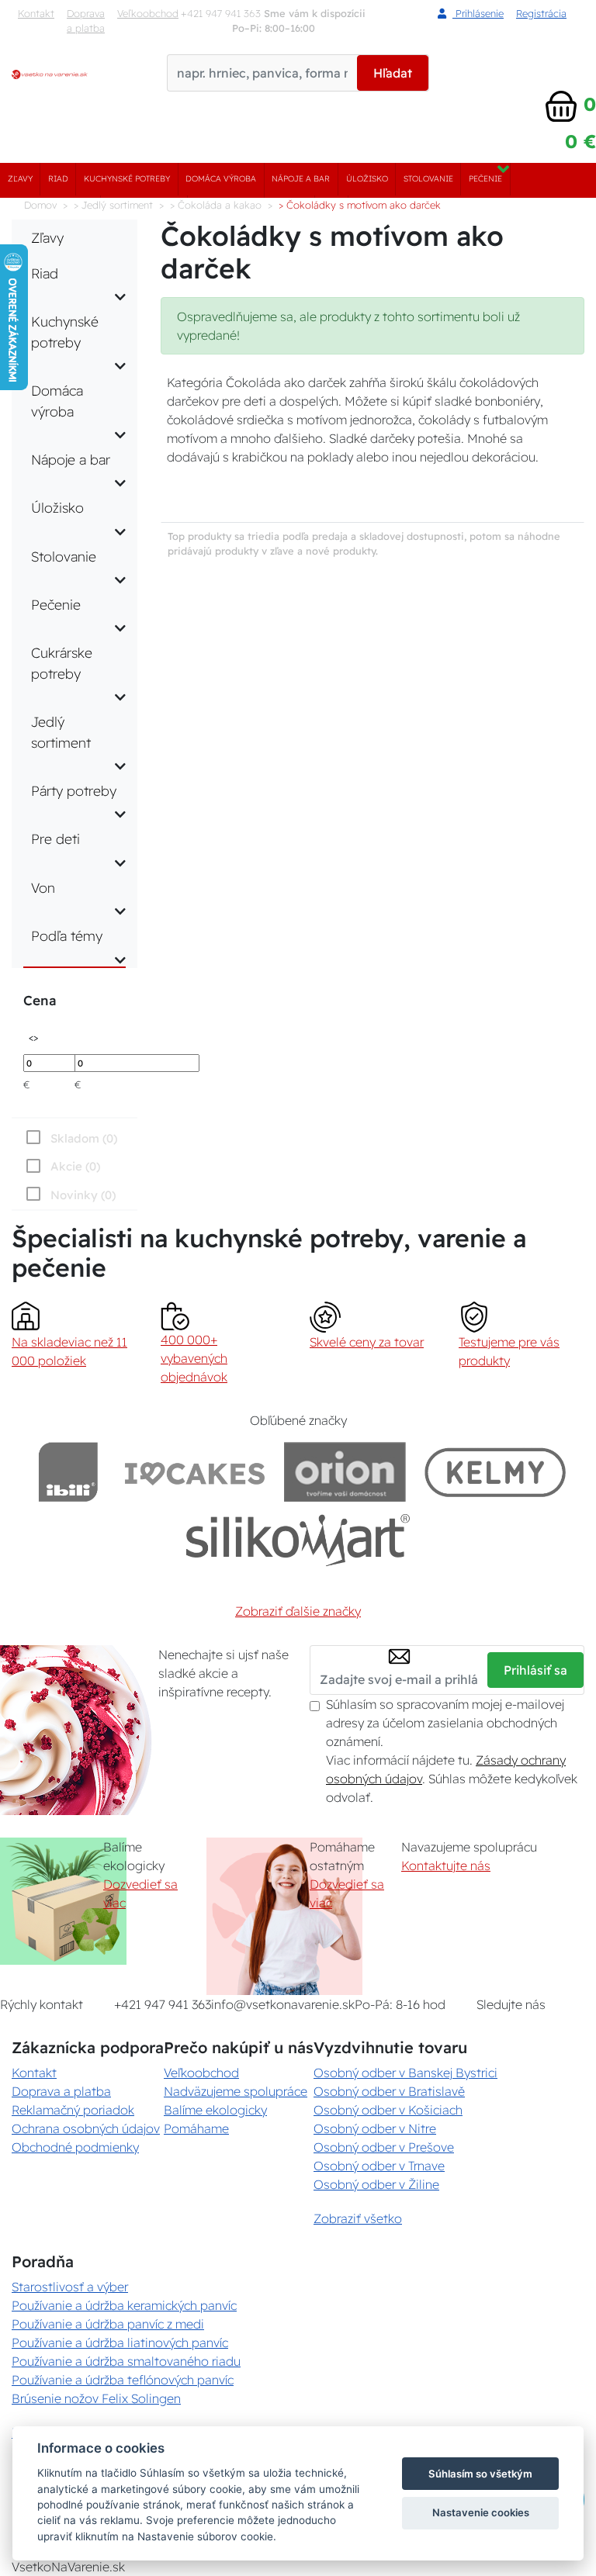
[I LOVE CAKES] (195, 1472)
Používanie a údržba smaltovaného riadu (126, 2361)
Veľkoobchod (148, 13)
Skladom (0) (84, 1138)
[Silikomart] (298, 1539)
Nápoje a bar (301, 179)
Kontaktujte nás (446, 1865)
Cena (40, 1000)
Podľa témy (67, 935)
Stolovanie (428, 179)
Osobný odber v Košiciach (388, 2110)
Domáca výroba (221, 179)
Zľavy (20, 179)
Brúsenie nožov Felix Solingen (96, 2398)
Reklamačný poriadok (73, 2110)
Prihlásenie (478, 13)
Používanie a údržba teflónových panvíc (123, 2380)
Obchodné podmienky (75, 2147)
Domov (40, 205)
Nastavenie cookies (481, 2512)
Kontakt (36, 13)
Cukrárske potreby (62, 662)
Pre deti (55, 838)
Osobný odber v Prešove (384, 2147)
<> (33, 1037)
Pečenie (485, 179)
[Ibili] (68, 1472)
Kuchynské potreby (127, 179)
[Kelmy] (495, 1472)
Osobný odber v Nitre (375, 2128)
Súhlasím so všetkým (480, 2474)
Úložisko (367, 179)
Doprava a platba (86, 21)
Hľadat (393, 73)
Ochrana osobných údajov (86, 2128)
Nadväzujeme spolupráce (236, 2091)
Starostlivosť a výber (70, 2287)
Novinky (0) (83, 1195)
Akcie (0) (75, 1166)
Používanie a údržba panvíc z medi (108, 2324)
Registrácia (541, 13)
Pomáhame (196, 2128)
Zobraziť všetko (358, 2218)
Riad (58, 179)
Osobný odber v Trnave (379, 2166)
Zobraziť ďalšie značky (298, 1611)
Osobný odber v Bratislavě (389, 2091)
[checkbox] (69, 1195)
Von (43, 887)
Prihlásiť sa (535, 1670)
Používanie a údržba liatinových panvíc (120, 2343)
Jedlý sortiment (61, 731)
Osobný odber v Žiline (376, 2184)
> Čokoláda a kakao (216, 205)
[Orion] (345, 1472)
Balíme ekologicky (215, 2110)
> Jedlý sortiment (113, 205)
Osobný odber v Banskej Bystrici (405, 2073)
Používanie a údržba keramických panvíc (124, 2305)
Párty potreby (74, 790)
